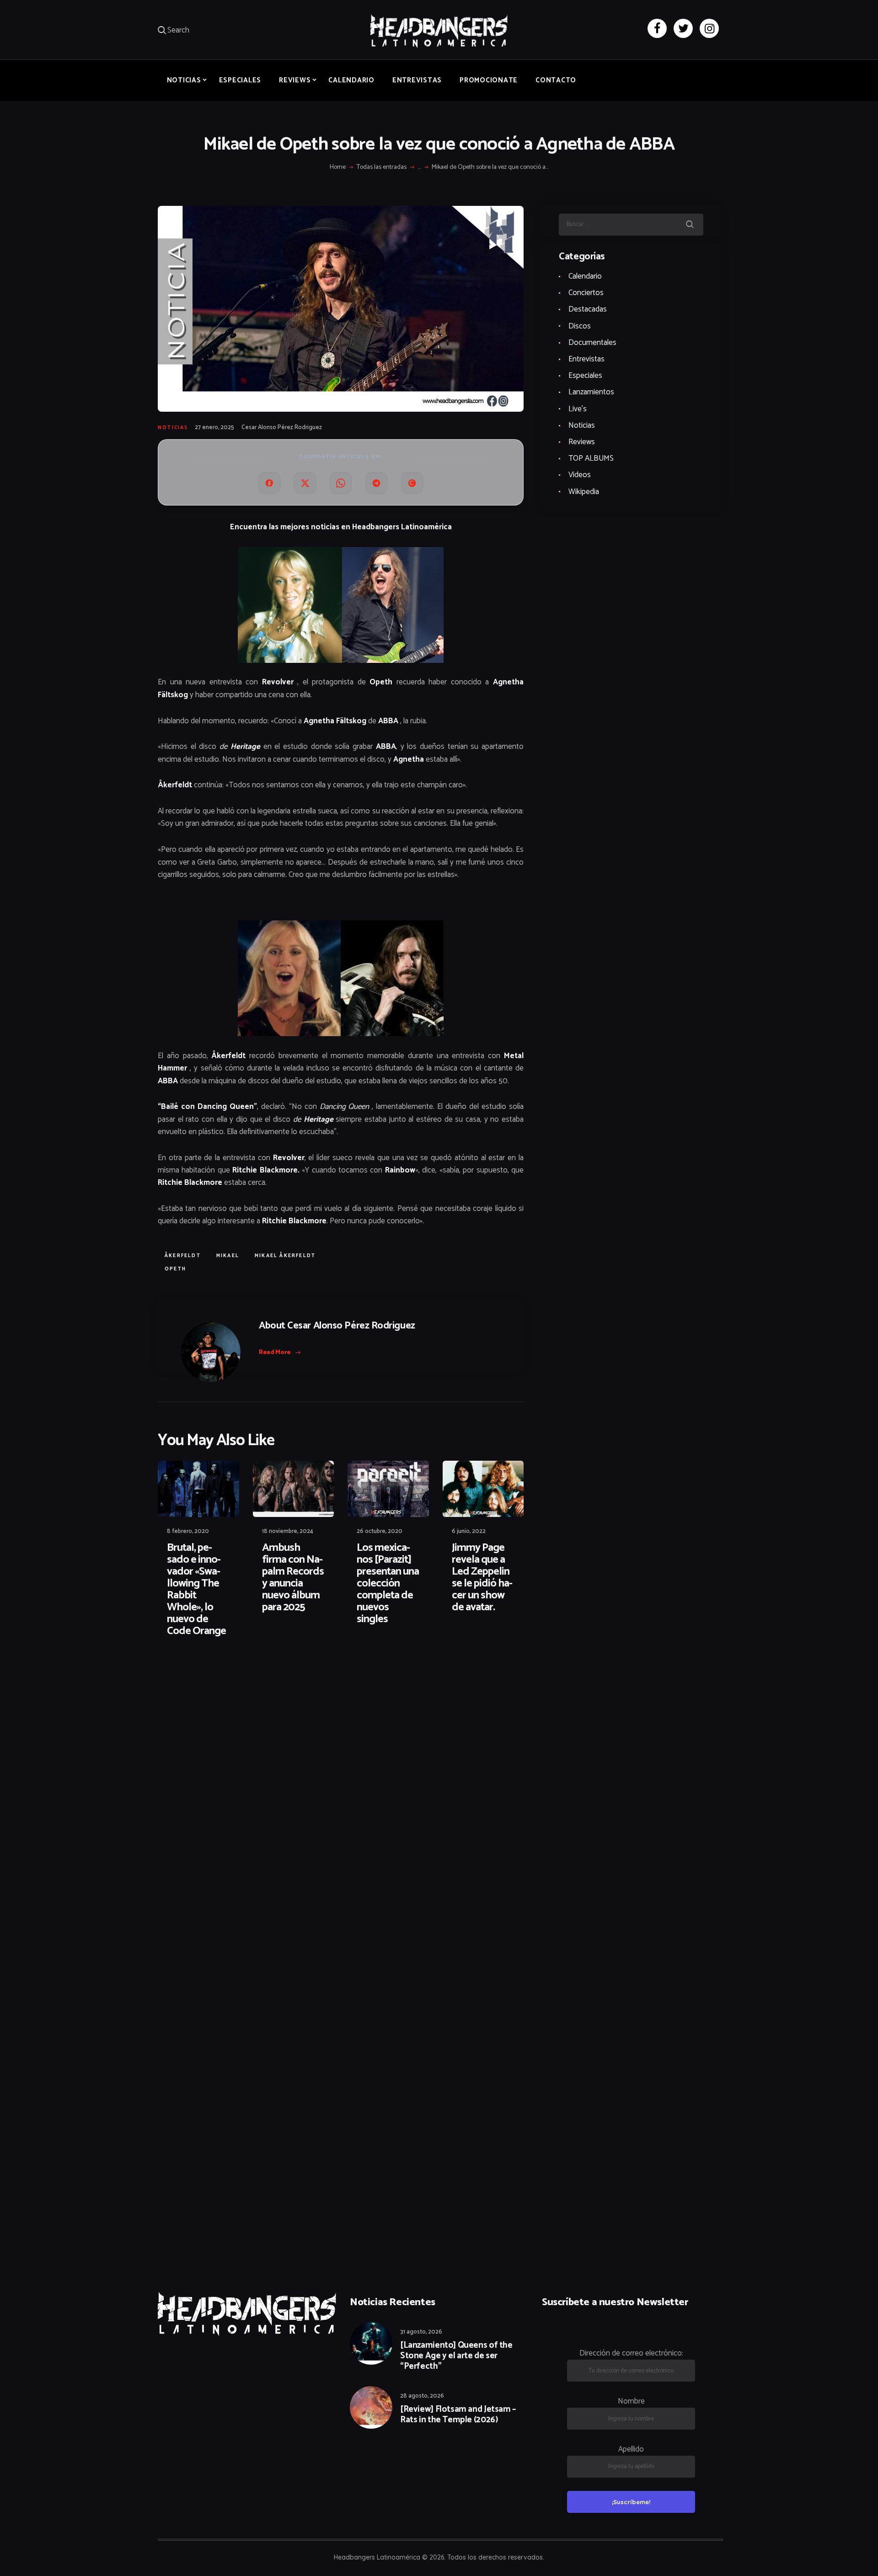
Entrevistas (586, 359)
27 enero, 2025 (214, 428)
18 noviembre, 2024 (288, 1531)
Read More (275, 1353)
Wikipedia (584, 492)
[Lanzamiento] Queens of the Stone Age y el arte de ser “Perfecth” (456, 2356)
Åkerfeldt (183, 1256)
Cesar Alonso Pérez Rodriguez (282, 428)
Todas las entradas (382, 167)
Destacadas (588, 309)
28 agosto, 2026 (422, 2396)
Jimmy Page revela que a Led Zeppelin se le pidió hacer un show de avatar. (482, 1578)
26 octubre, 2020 (380, 1531)
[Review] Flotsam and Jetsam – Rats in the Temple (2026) (458, 2415)
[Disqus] (229, 1674)
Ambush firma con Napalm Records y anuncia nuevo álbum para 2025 (293, 1578)
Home (338, 167)
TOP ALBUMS (591, 458)
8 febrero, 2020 (188, 1531)
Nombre (631, 2401)
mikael (228, 1256)
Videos (580, 475)
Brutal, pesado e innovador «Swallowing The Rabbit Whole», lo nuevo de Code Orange (196, 1590)
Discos (580, 326)
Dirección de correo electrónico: (631, 2353)
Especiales (585, 376)
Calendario (585, 276)
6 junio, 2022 (469, 1531)
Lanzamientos (591, 392)
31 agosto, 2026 (421, 2332)
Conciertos (586, 293)
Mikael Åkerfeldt (285, 1256)
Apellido (631, 2449)
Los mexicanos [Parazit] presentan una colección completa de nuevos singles (388, 1584)
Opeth (175, 1269)
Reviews (582, 442)
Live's (578, 409)
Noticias (173, 428)
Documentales (592, 343)
